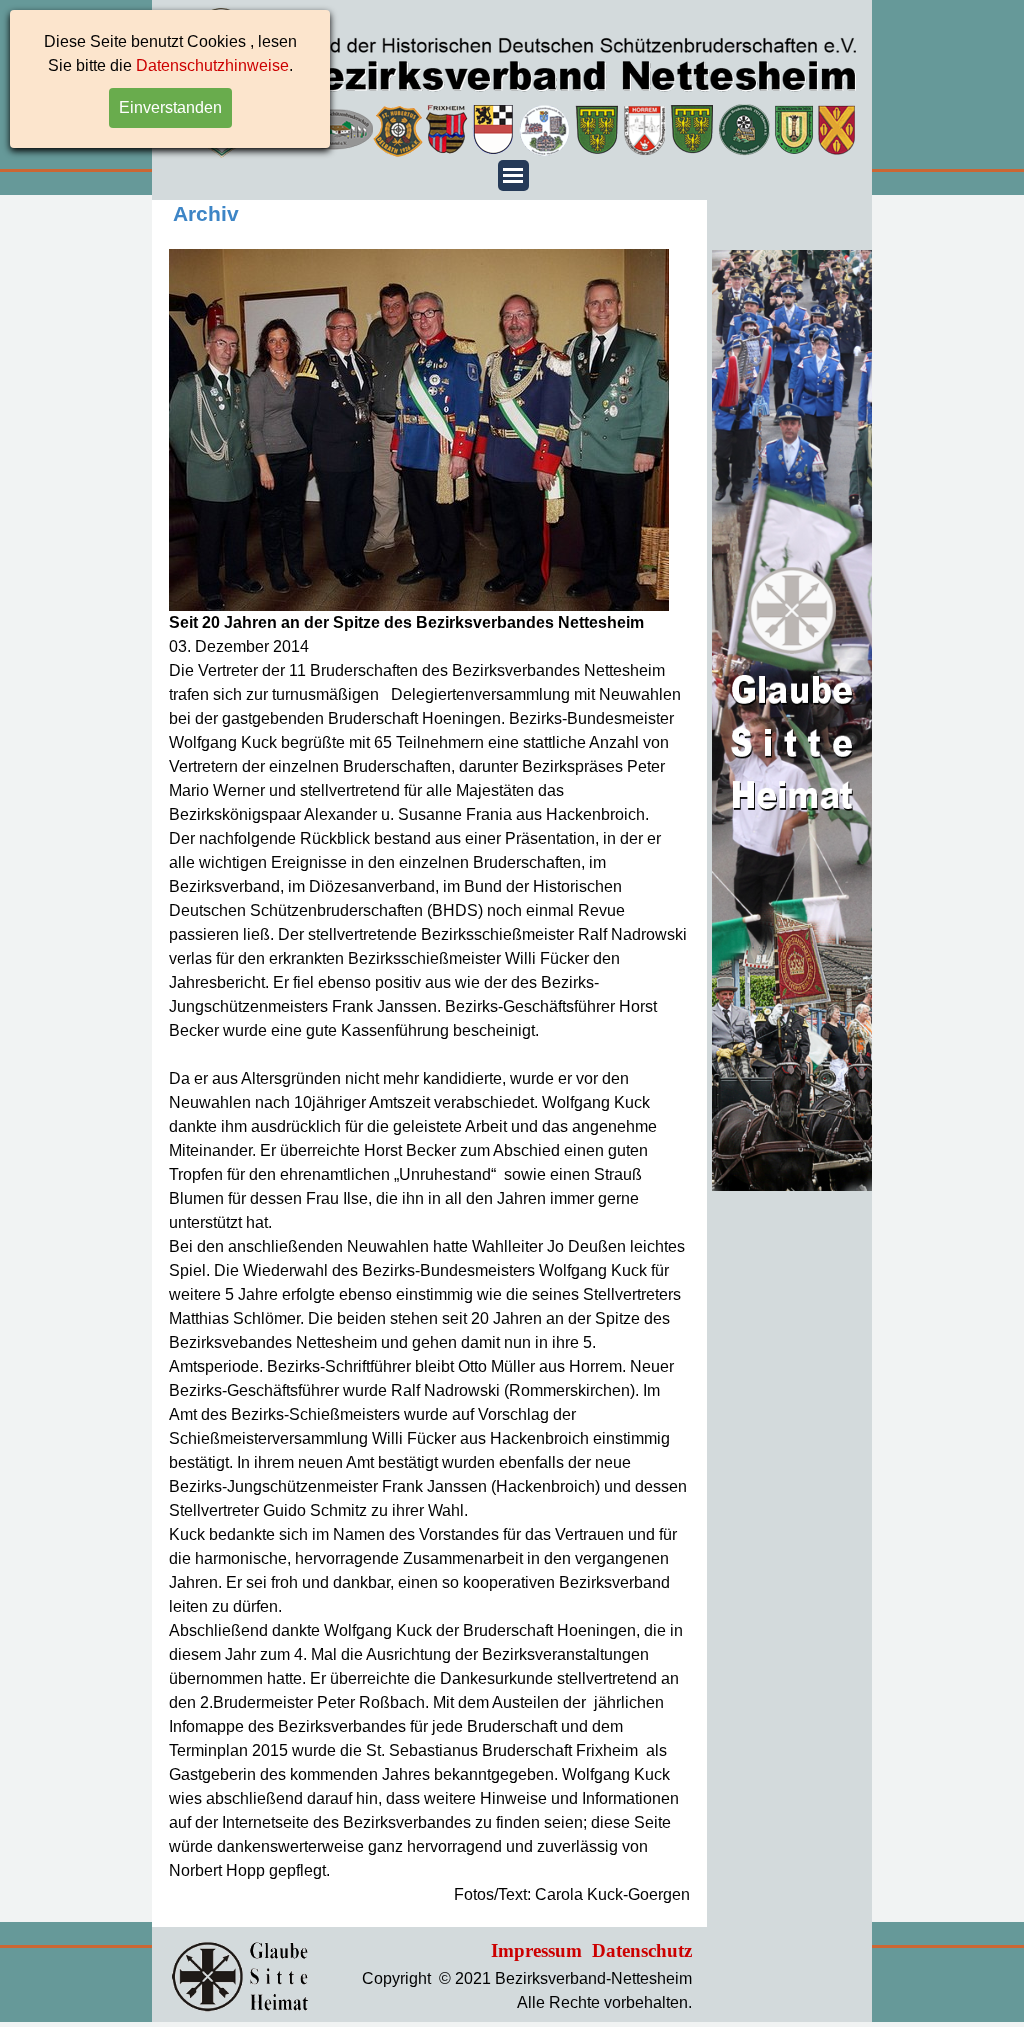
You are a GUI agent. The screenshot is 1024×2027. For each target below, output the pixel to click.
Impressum (536, 1950)
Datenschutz (642, 1950)
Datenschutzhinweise (212, 65)
